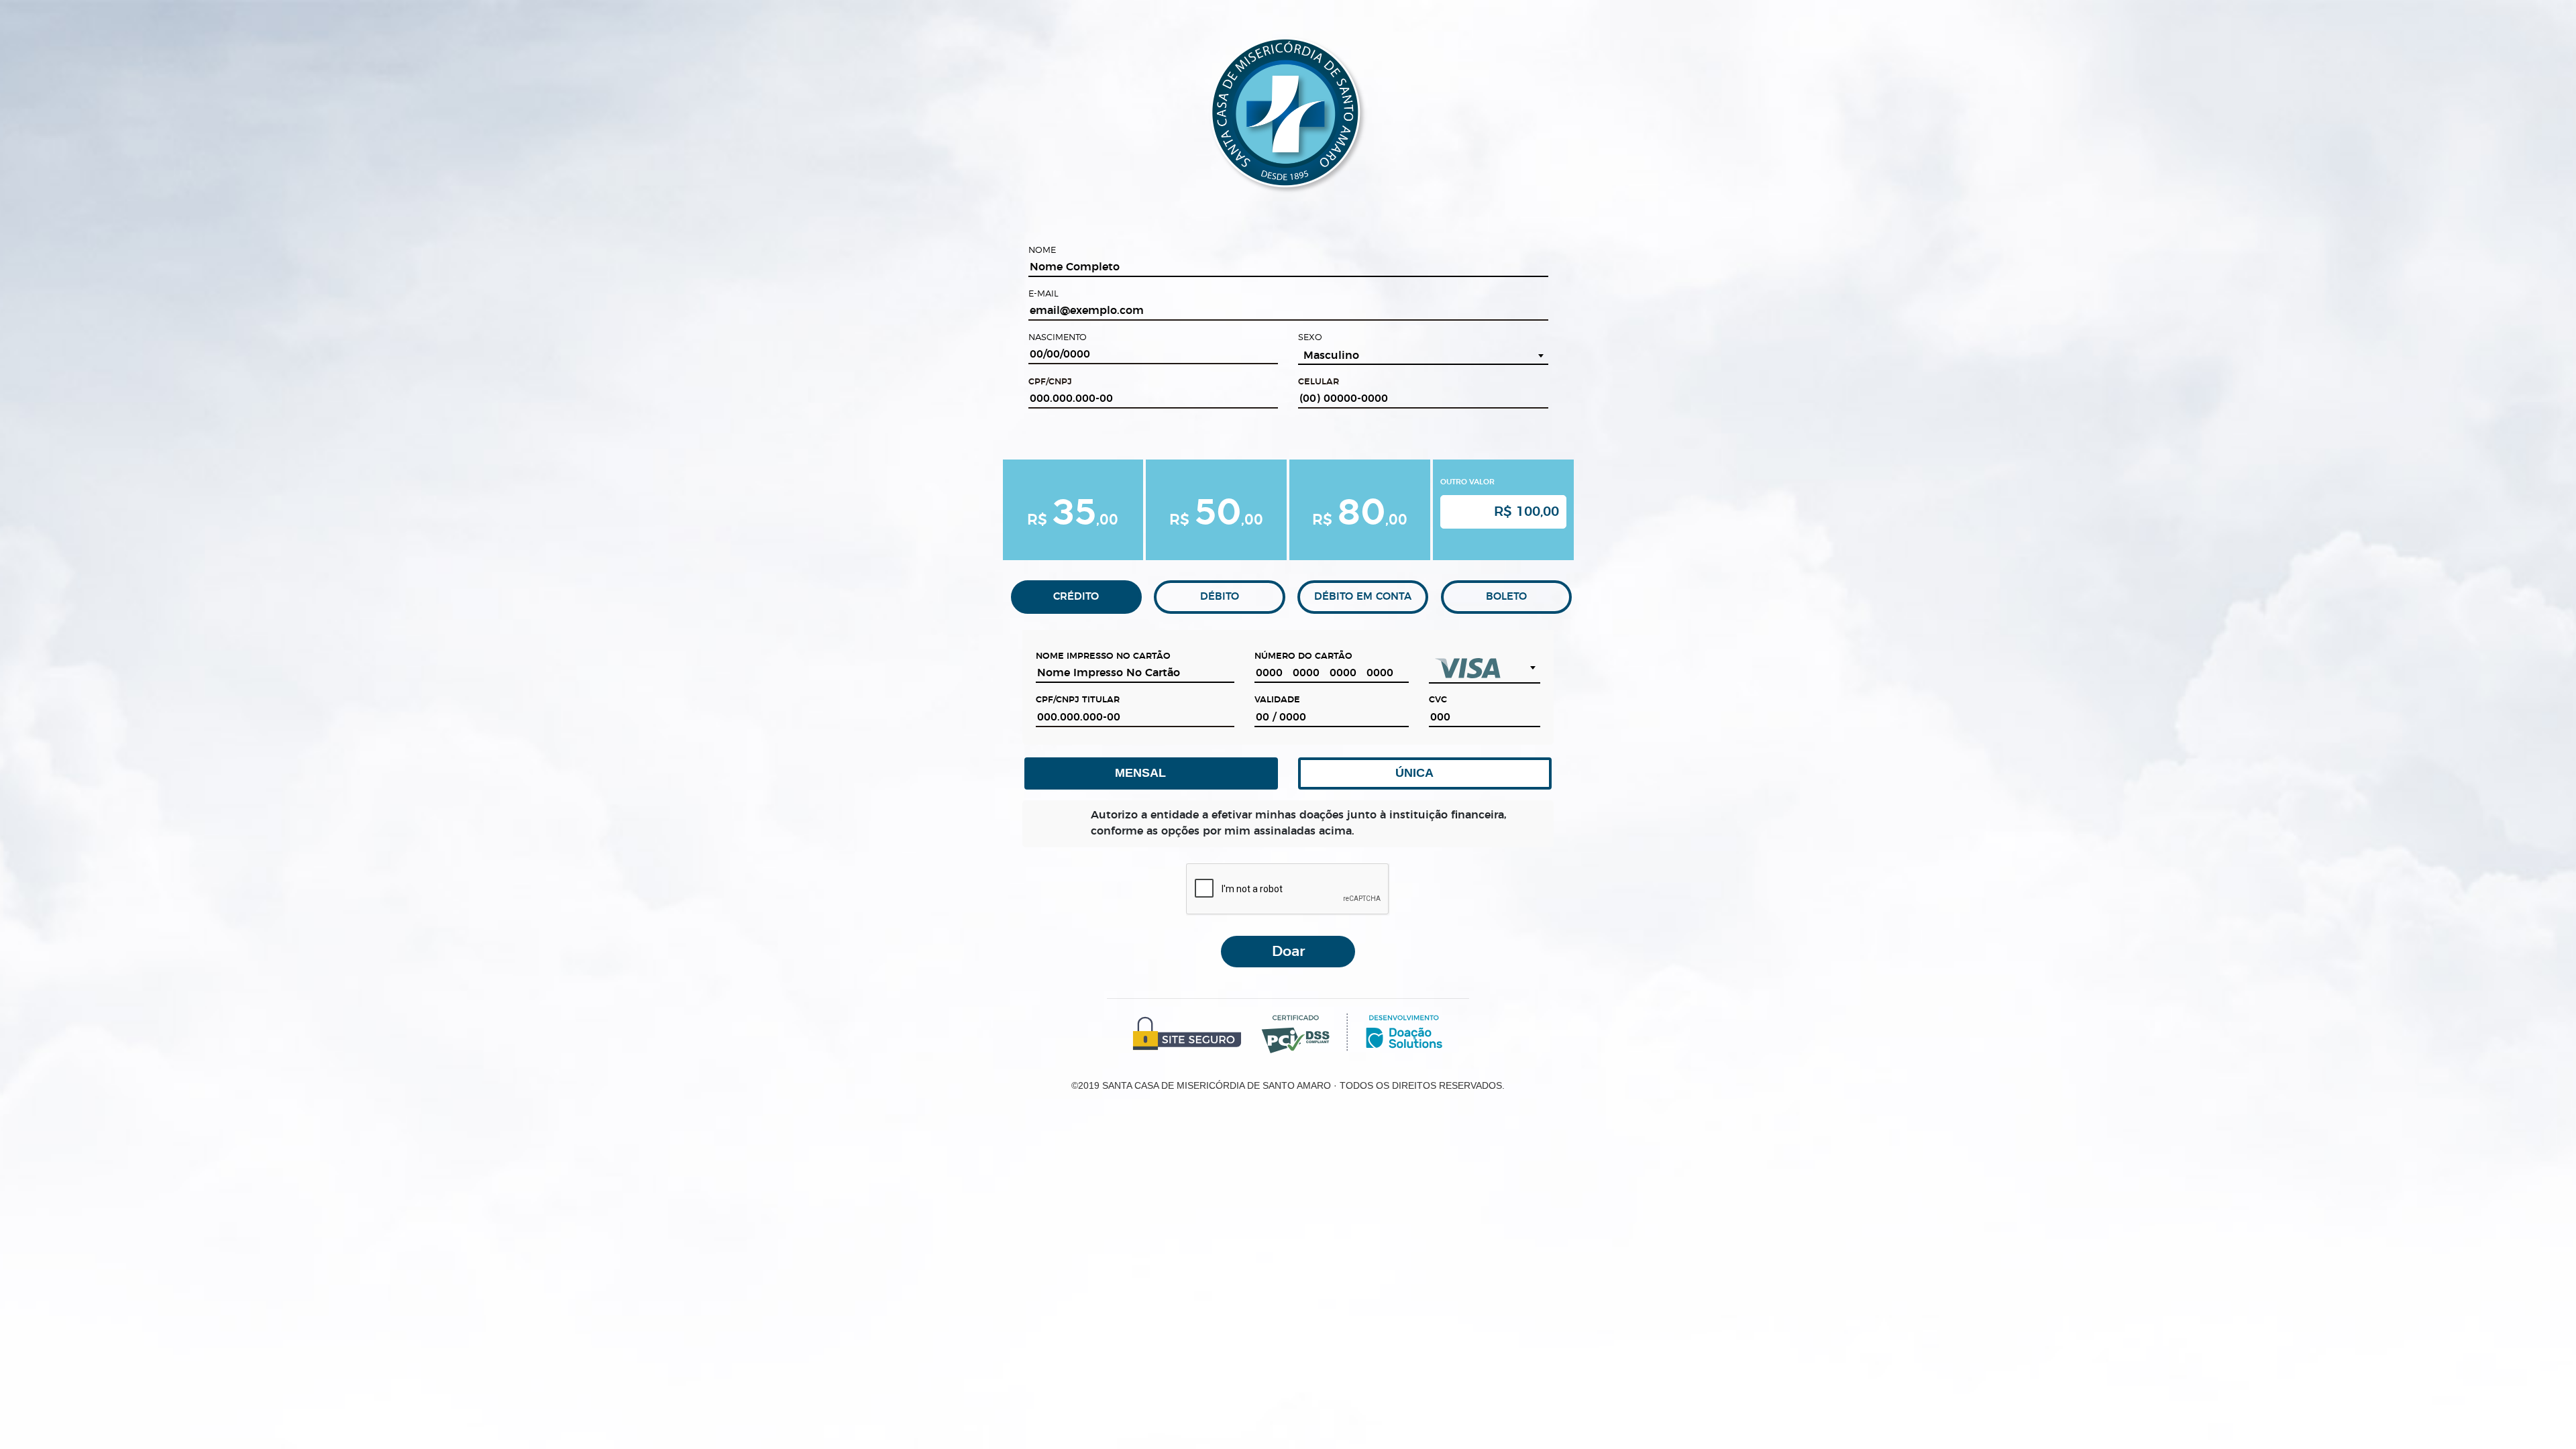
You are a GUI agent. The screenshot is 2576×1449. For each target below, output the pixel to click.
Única (1417, 773)
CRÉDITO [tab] (1076, 597)
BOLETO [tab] (1506, 597)
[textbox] (1484, 668)
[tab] (1073, 510)
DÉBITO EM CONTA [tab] (1363, 597)
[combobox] (1423, 356)
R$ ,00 (1073, 510)
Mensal (1144, 773)
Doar (1288, 952)
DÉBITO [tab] (1220, 597)
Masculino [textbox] (1331, 356)
